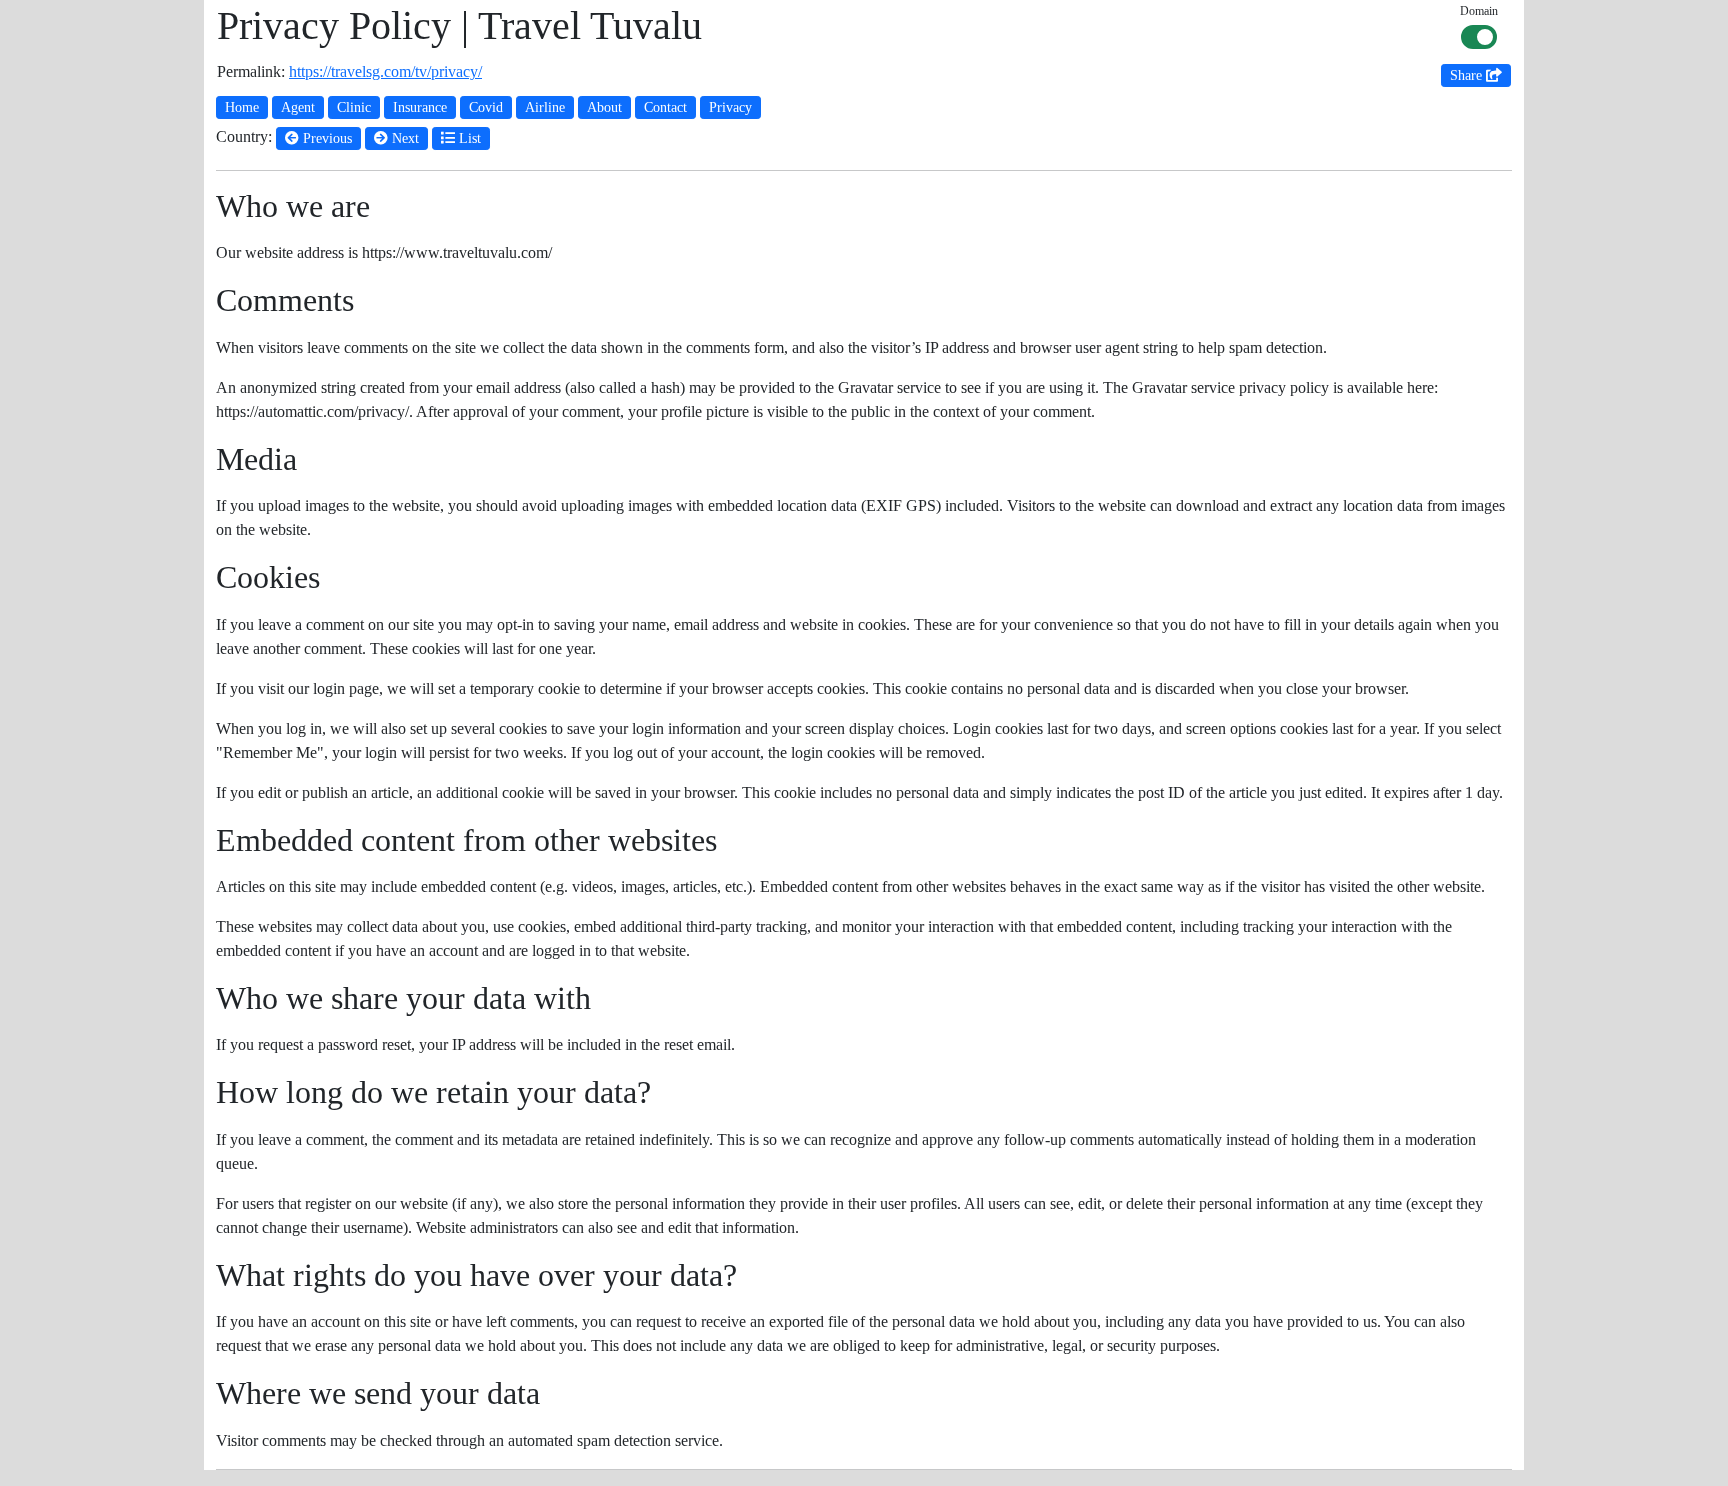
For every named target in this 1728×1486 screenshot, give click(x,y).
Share (1468, 75)
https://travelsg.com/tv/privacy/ (385, 71)
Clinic (354, 107)
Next (403, 138)
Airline (545, 107)
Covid (486, 107)
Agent (298, 107)
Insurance (420, 107)
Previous (325, 138)
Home (242, 107)
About (604, 107)
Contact (665, 107)
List (468, 138)
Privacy (730, 107)
